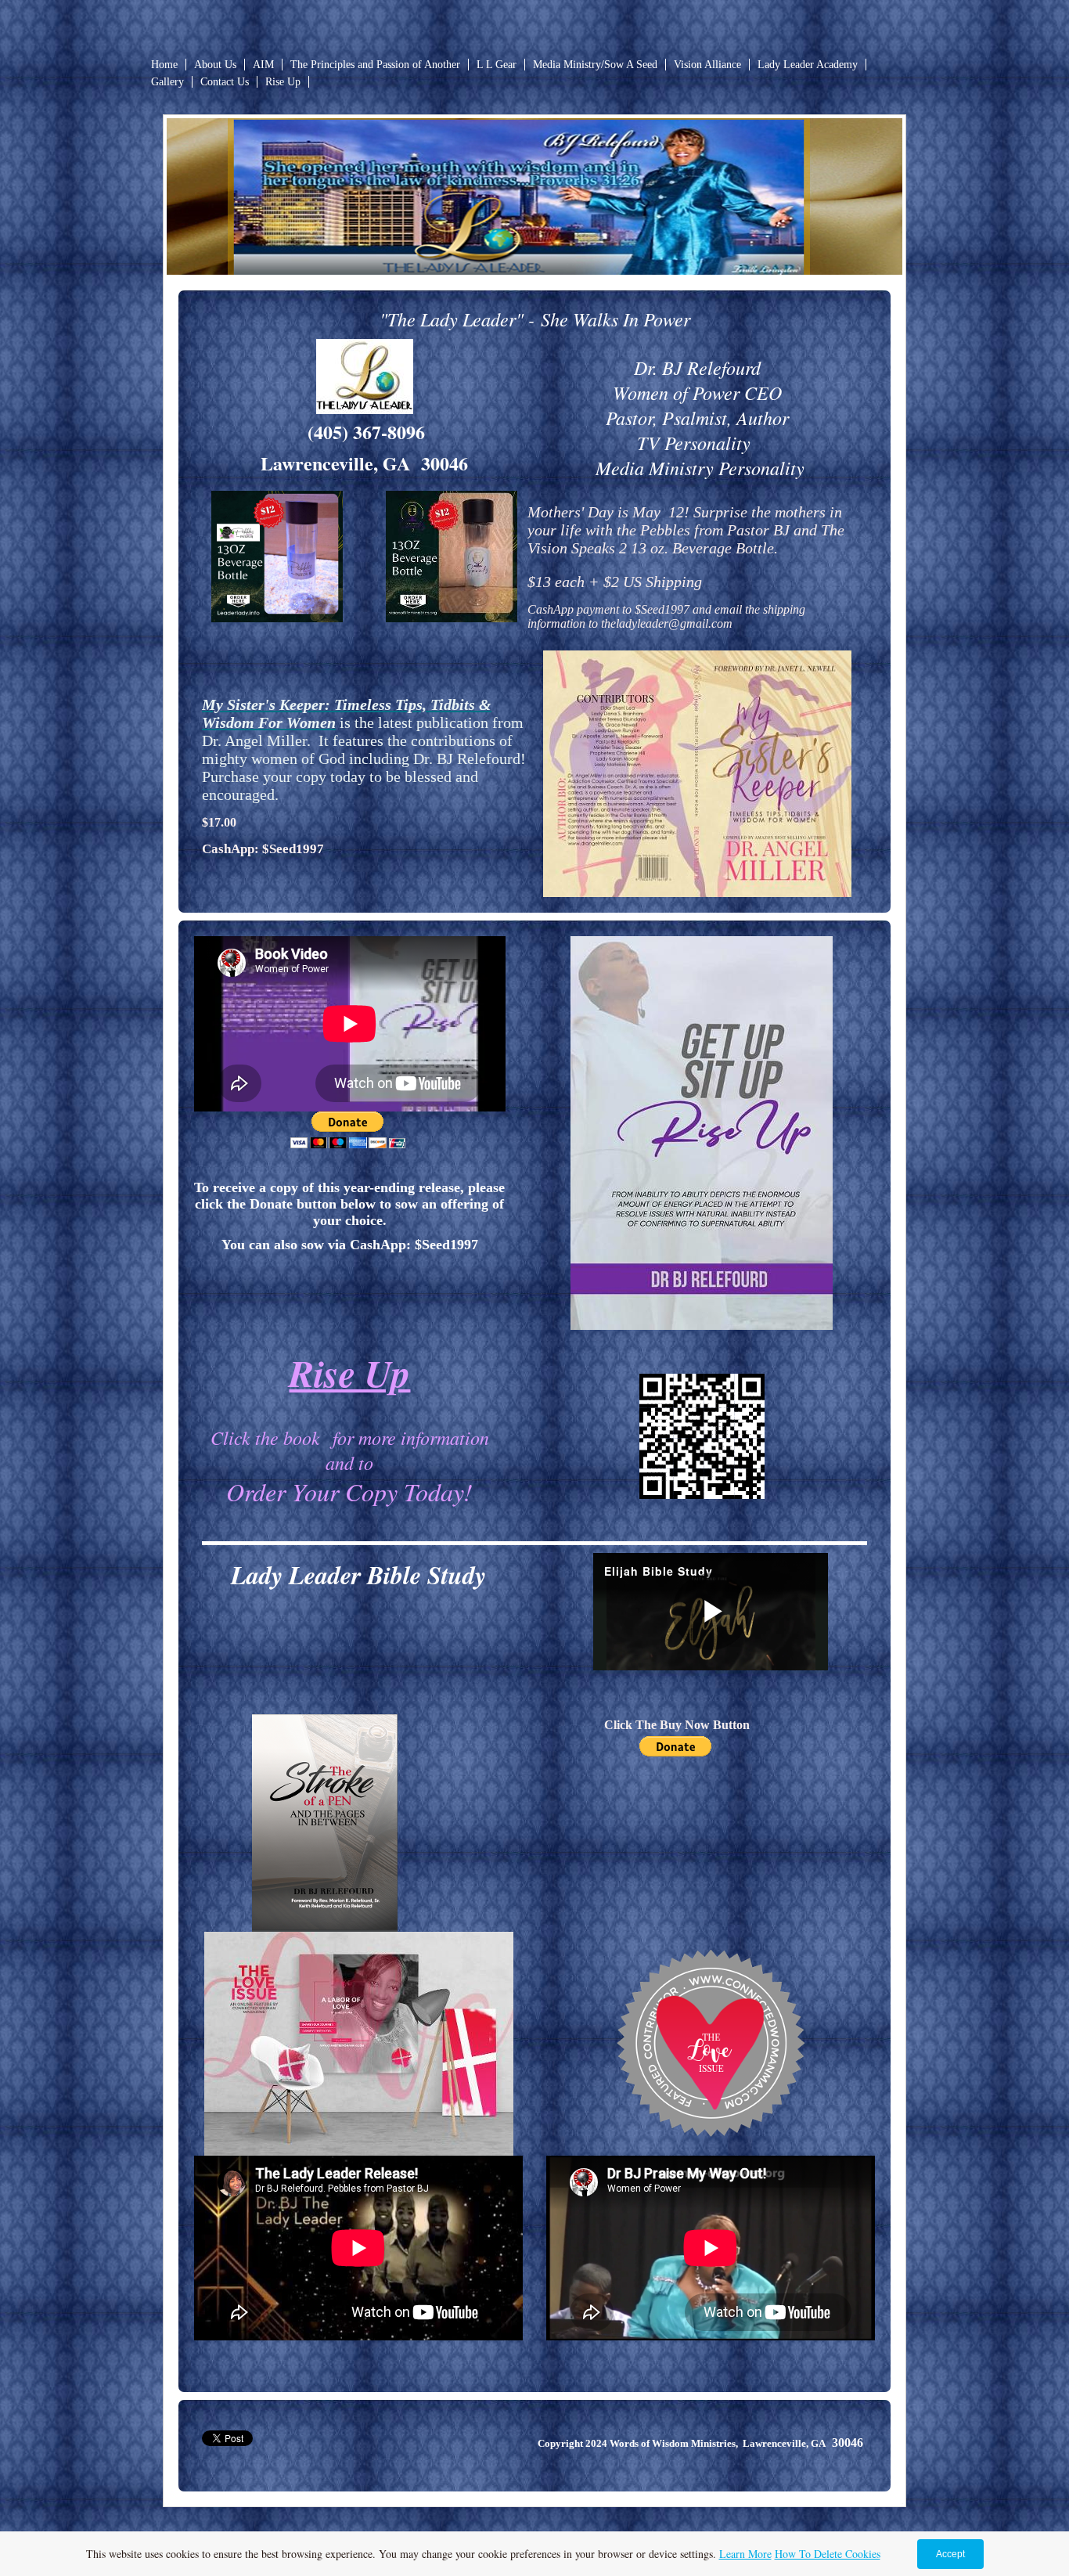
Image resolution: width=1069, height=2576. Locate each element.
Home (164, 65)
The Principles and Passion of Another (375, 65)
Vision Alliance (707, 65)
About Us (215, 65)
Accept (950, 2554)
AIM (263, 65)
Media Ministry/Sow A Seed (595, 65)
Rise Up (283, 82)
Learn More (745, 2554)
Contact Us (225, 82)
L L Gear (497, 65)
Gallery (167, 82)
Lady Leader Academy (808, 65)
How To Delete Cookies (828, 2554)
